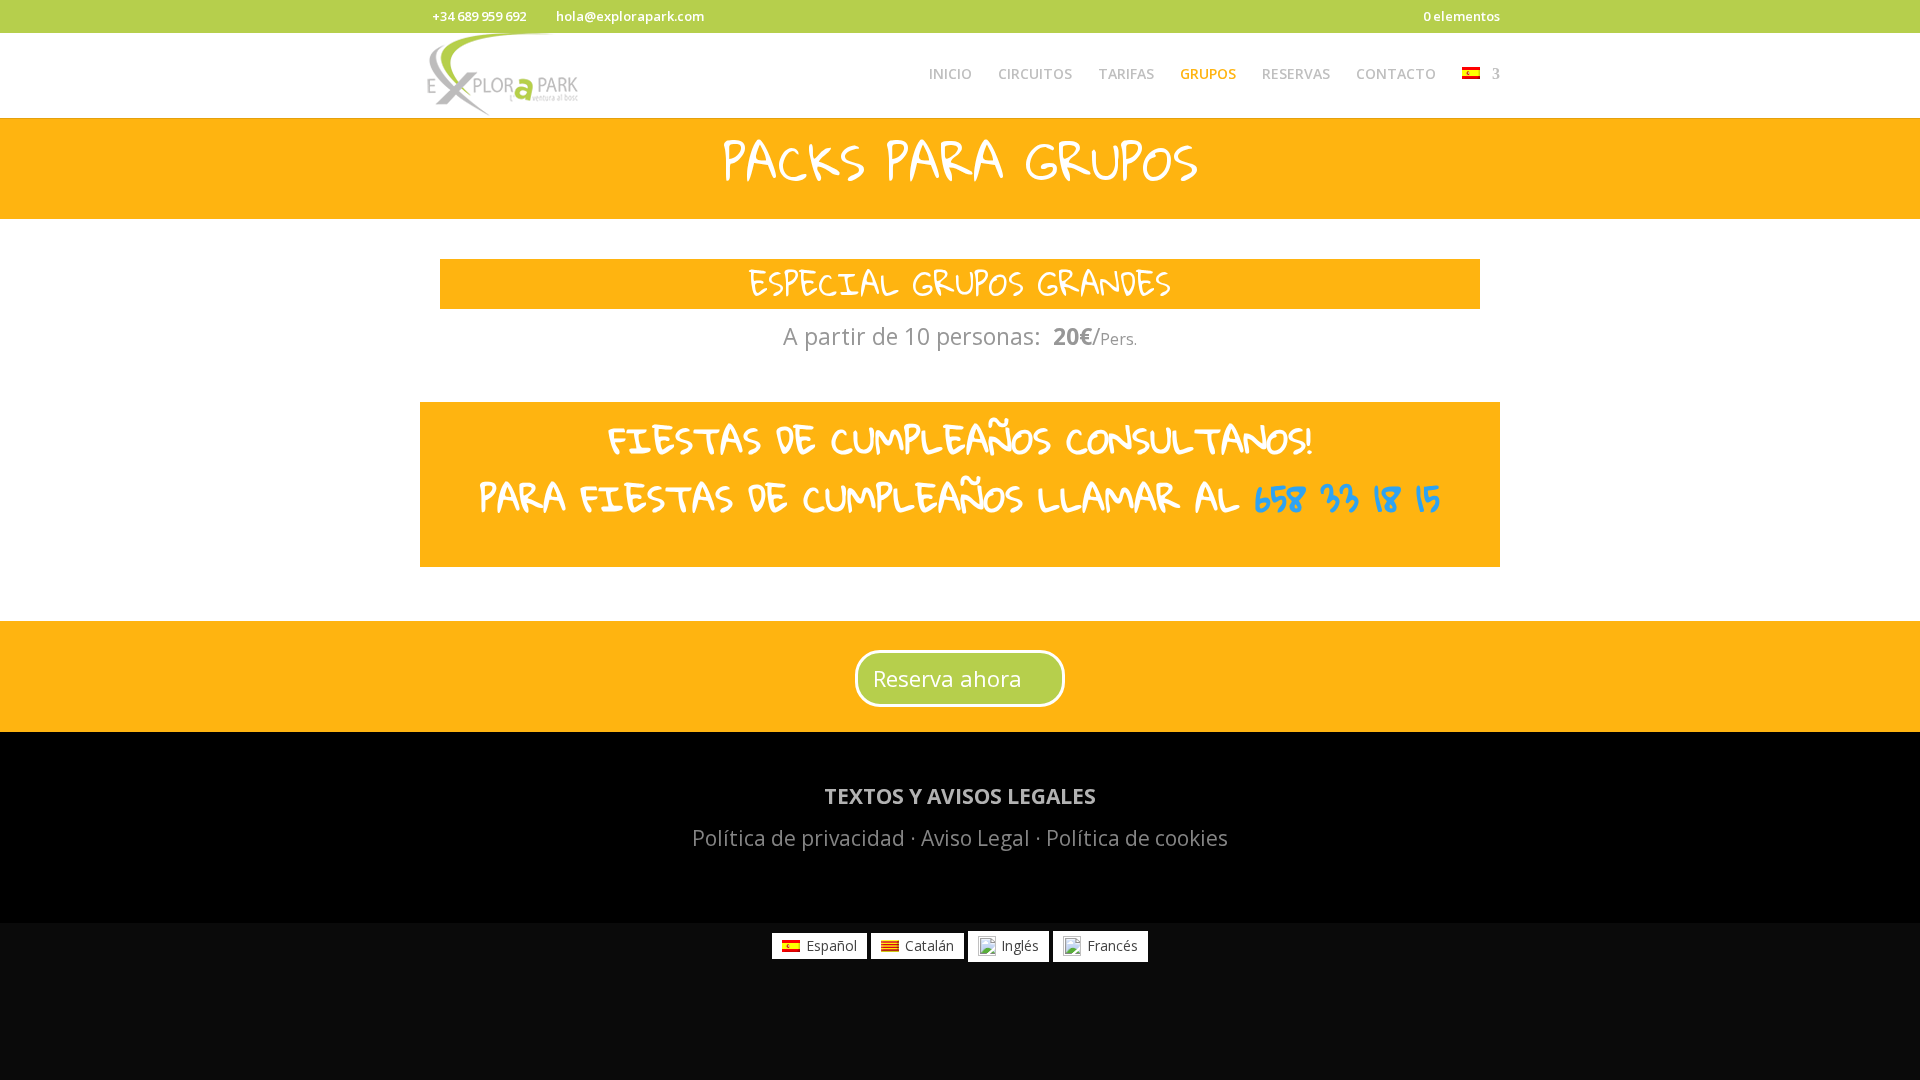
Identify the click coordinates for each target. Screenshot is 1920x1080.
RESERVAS (1296, 75)
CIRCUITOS (1035, 75)
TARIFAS (1126, 75)
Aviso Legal (975, 838)
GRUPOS (1208, 75)
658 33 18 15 (1347, 498)
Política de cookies (1137, 838)
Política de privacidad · (806, 838)
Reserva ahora (947, 678)
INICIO (950, 75)
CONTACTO (1396, 75)
